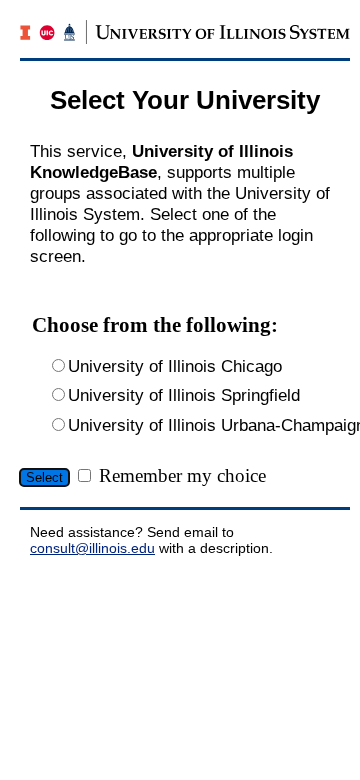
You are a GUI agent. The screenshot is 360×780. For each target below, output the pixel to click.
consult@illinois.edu (92, 548)
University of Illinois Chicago (175, 366)
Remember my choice (182, 475)
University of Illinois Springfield (184, 395)
